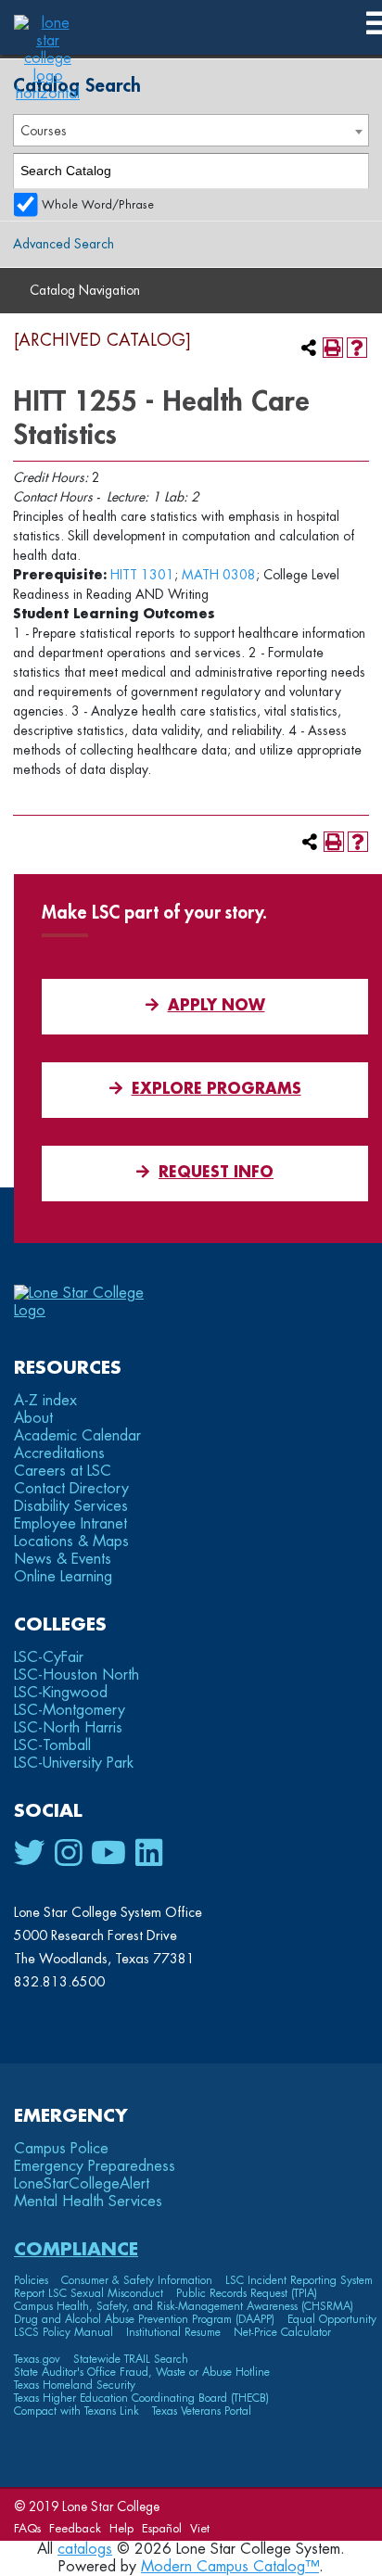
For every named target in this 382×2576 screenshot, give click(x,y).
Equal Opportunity (332, 2319)
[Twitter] (30, 1854)
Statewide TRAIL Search (131, 2359)
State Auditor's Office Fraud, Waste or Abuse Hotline (142, 2372)
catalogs (85, 2549)
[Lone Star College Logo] (95, 1311)
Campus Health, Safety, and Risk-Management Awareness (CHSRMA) (184, 2306)
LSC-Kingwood (61, 1693)
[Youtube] (108, 1854)
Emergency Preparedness (95, 2166)
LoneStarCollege (82, 2184)
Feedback (75, 2528)
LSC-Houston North (76, 1675)
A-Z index (45, 1401)
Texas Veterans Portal (202, 2411)
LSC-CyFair (49, 1657)
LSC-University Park (74, 1763)
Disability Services (71, 1506)
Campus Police (61, 2149)
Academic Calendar (77, 1436)
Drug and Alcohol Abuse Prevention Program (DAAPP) (144, 2319)
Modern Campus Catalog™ (230, 2567)
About (33, 1418)
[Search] (352, 171)
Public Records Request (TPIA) (247, 2293)
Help (121, 2528)
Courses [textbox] (44, 131)
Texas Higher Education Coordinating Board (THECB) (141, 2398)
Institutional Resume (173, 2332)
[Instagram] (68, 1854)
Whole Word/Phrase (98, 205)
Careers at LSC (63, 1471)
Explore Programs (216, 1089)
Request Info (216, 1173)
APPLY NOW (216, 1006)
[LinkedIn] (149, 1854)
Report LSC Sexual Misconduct (89, 2293)
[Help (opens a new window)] (357, 348)
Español (162, 2528)
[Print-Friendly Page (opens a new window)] (333, 348)
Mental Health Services (88, 2202)
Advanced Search (64, 244)
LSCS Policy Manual (64, 2332)
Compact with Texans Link (76, 2411)
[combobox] (191, 130)
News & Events (63, 1559)
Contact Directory (71, 1489)
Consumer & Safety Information (137, 2280)
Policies (31, 2280)
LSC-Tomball (52, 1745)
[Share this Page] (309, 348)
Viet (200, 2528)
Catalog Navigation (85, 290)
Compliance (76, 2249)
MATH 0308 (219, 575)
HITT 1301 (142, 575)
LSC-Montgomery (70, 1710)
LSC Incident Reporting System (299, 2280)
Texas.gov (37, 2359)
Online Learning (63, 1577)
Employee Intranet (70, 1524)
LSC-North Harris (68, 1728)
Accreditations (59, 1453)
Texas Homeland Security (75, 2385)
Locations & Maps (71, 1542)
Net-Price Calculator (282, 2332)
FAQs (27, 2528)
